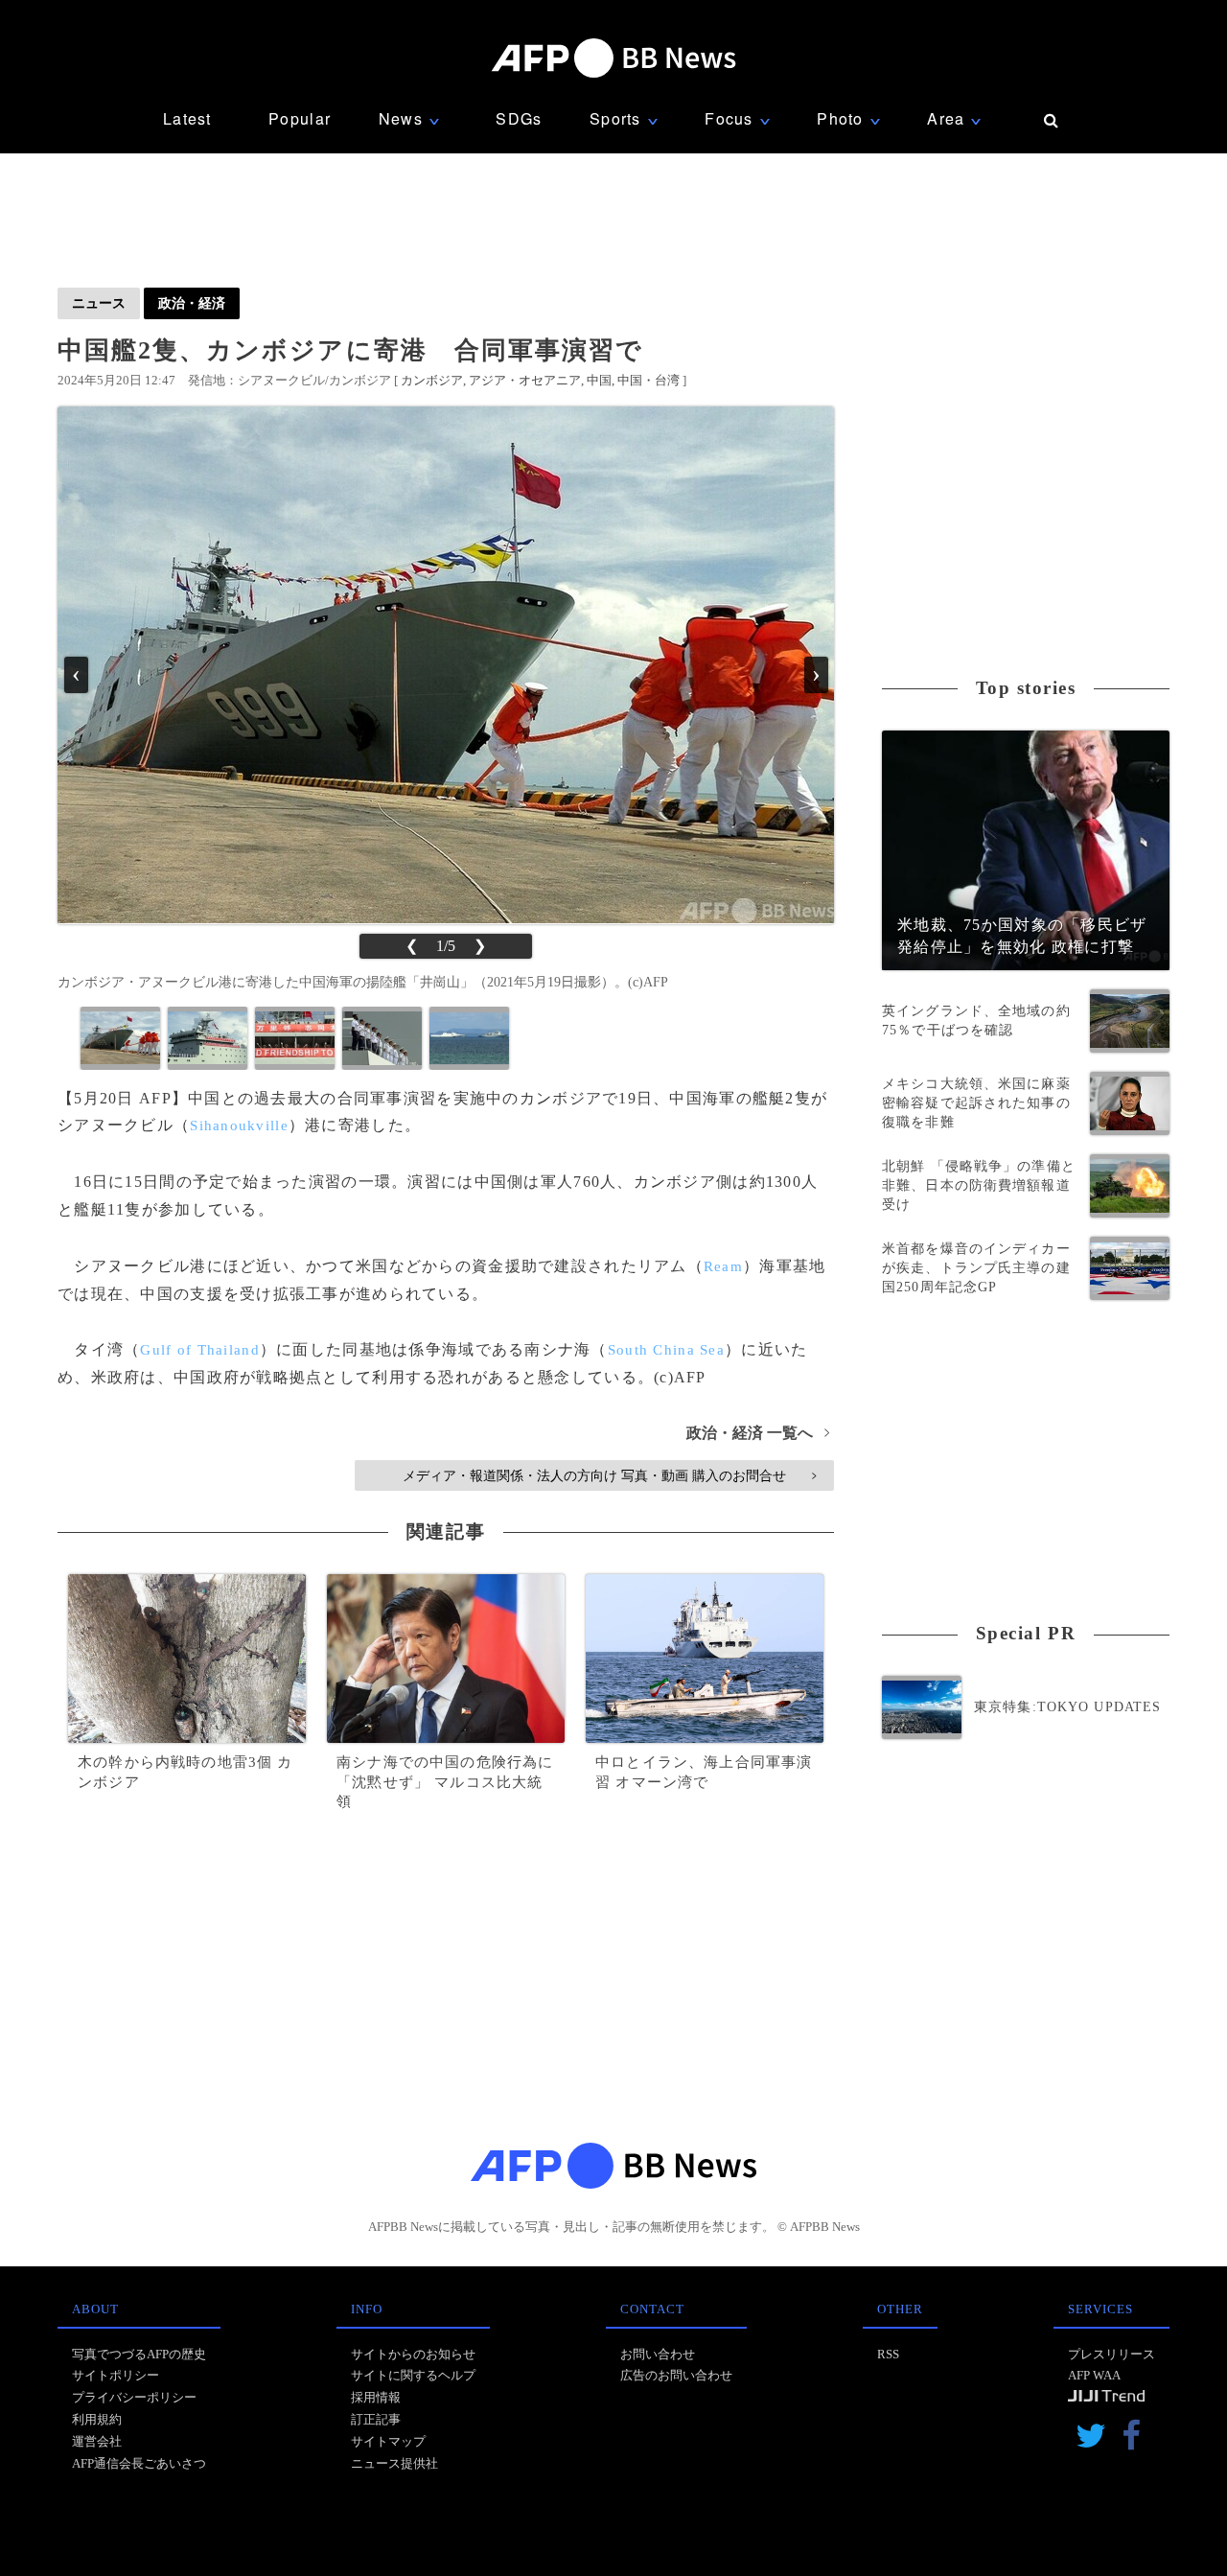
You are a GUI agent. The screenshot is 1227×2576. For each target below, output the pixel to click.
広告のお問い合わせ (676, 2375)
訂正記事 (376, 2419)
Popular (300, 118)
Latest (187, 118)
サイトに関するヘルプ (413, 2375)
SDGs (519, 118)
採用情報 (376, 2397)
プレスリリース (1111, 2354)
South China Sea (666, 1350)
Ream (723, 1266)
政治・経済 (192, 303)
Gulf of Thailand (199, 1350)
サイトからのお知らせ (413, 2354)
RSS (888, 2354)
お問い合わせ (658, 2354)
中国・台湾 (648, 380)
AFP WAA (1094, 2375)
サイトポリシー (116, 2375)
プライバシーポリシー (134, 2397)
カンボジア (432, 380)
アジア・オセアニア (525, 380)
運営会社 (97, 2441)
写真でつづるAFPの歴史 (139, 2354)
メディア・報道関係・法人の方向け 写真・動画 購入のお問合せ (609, 1475)
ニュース (99, 303)
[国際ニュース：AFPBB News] (613, 58)
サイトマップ (388, 2441)
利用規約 (97, 2419)
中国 (599, 380)
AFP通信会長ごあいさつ (139, 2463)
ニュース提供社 (394, 2463)
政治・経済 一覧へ (758, 1433)
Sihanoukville (239, 1126)
